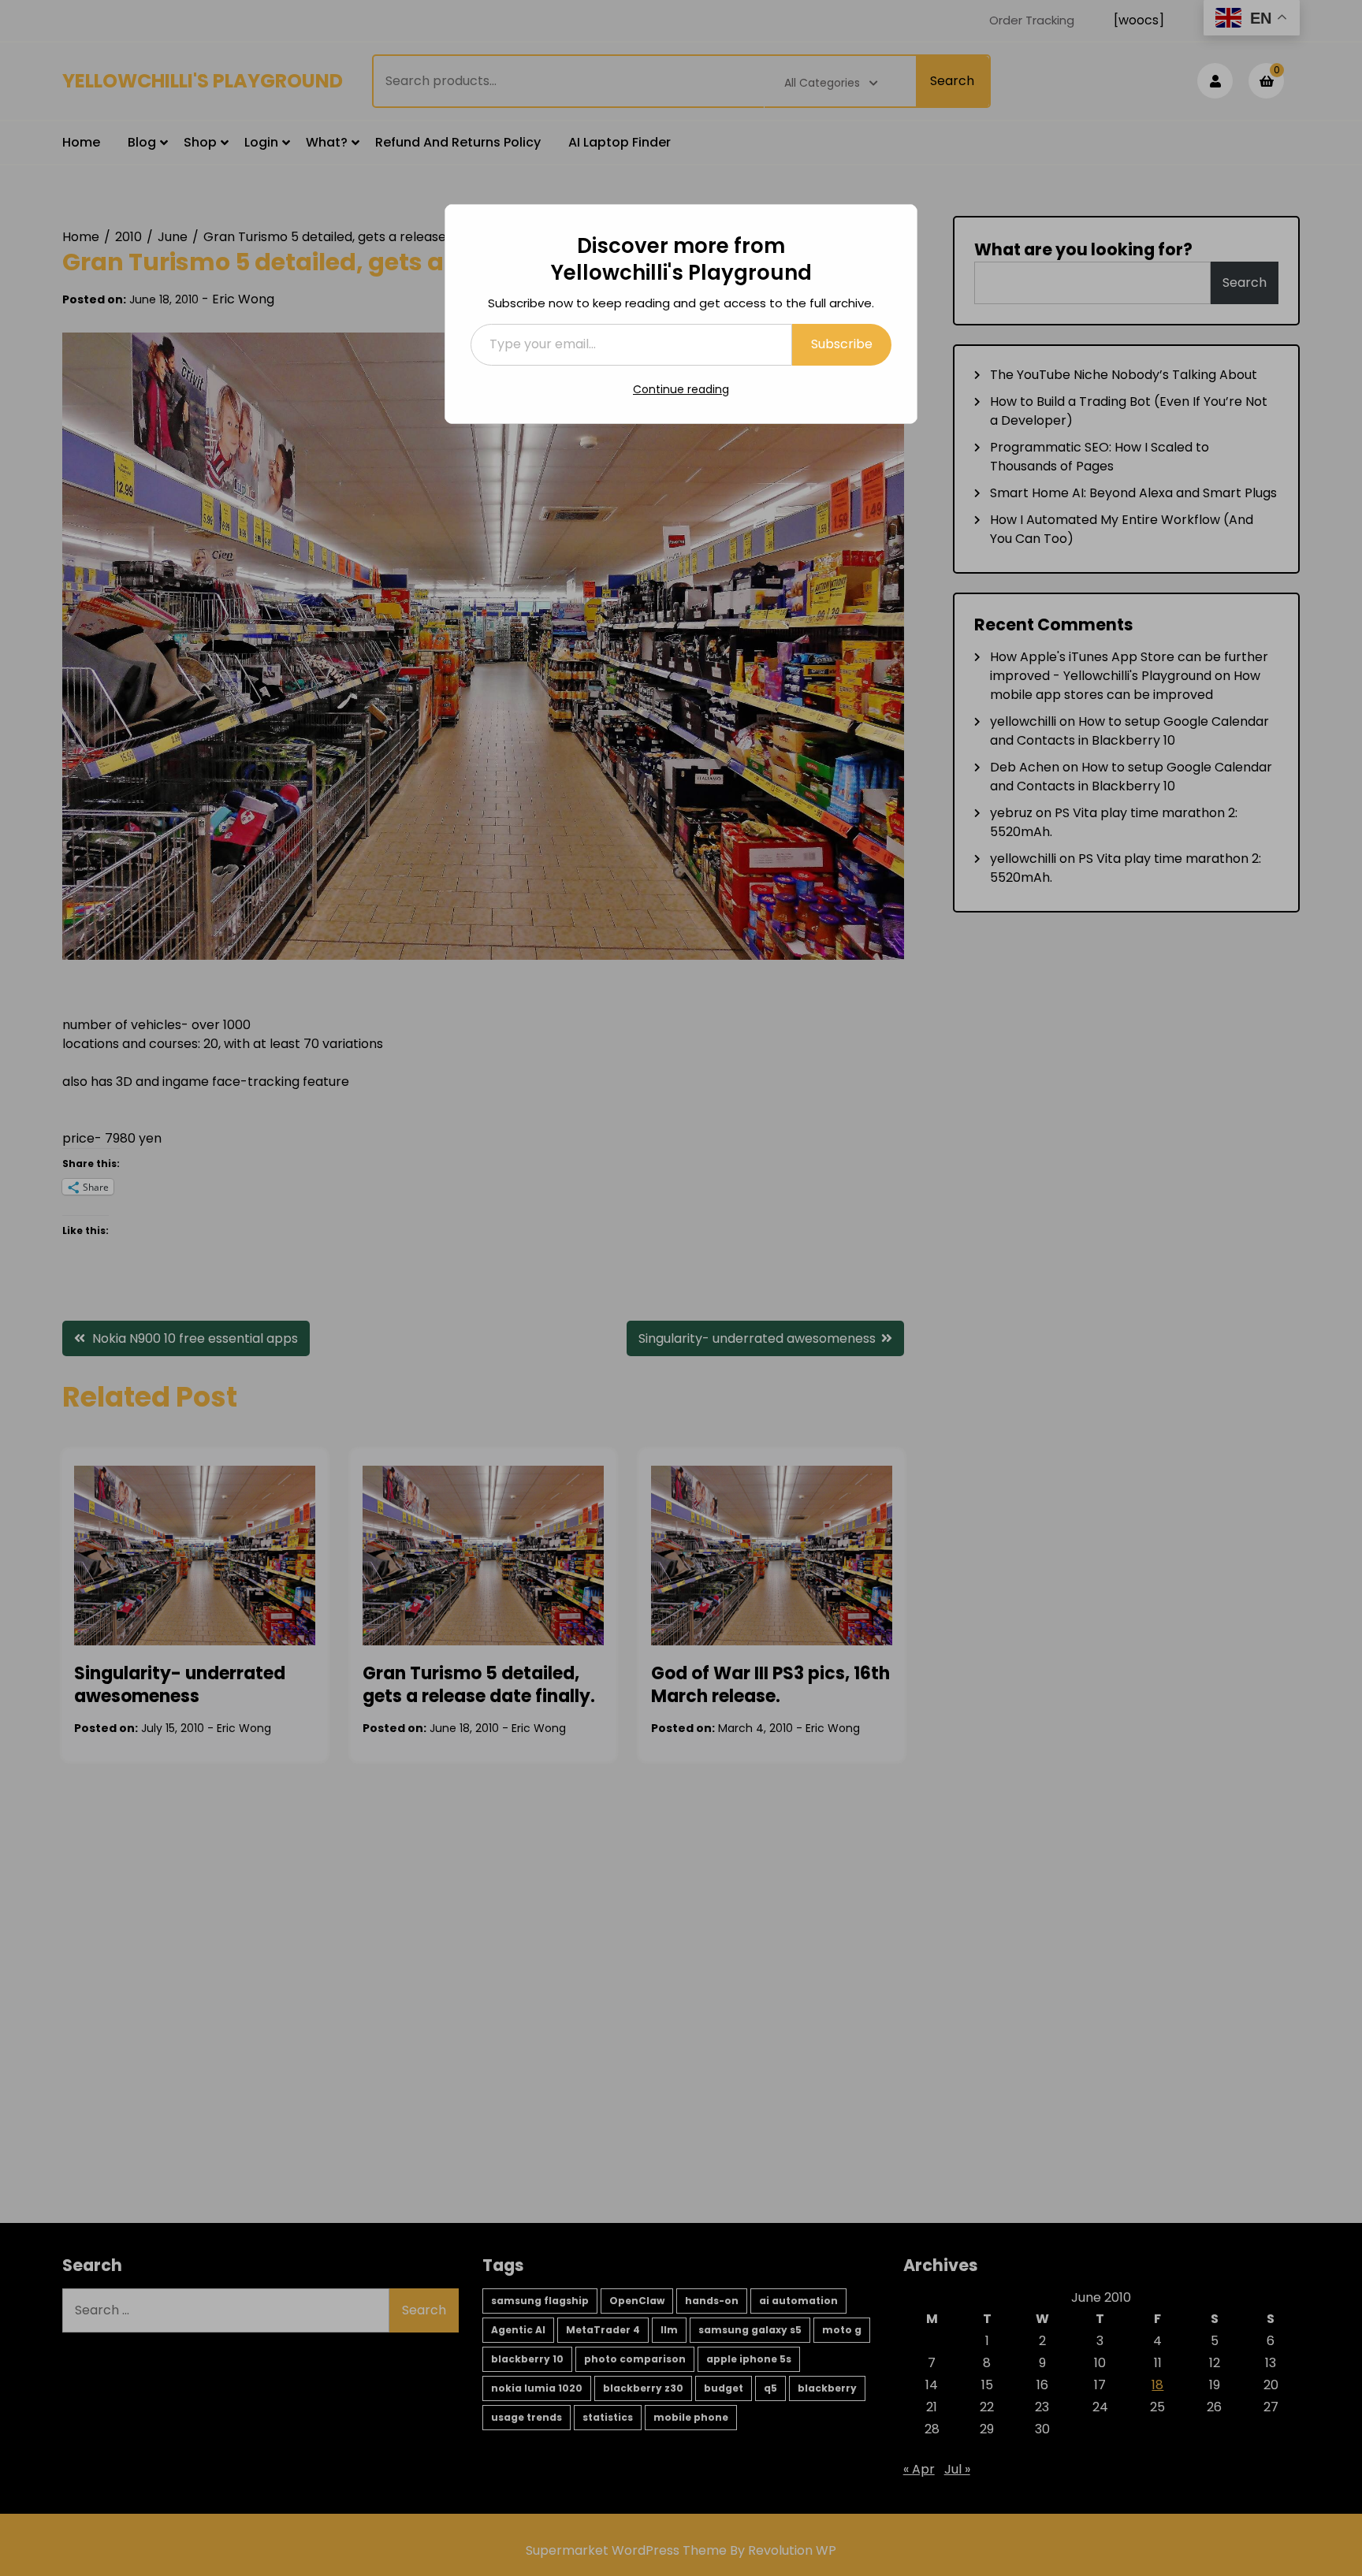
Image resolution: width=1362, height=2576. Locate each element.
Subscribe (842, 344)
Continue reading (681, 389)
